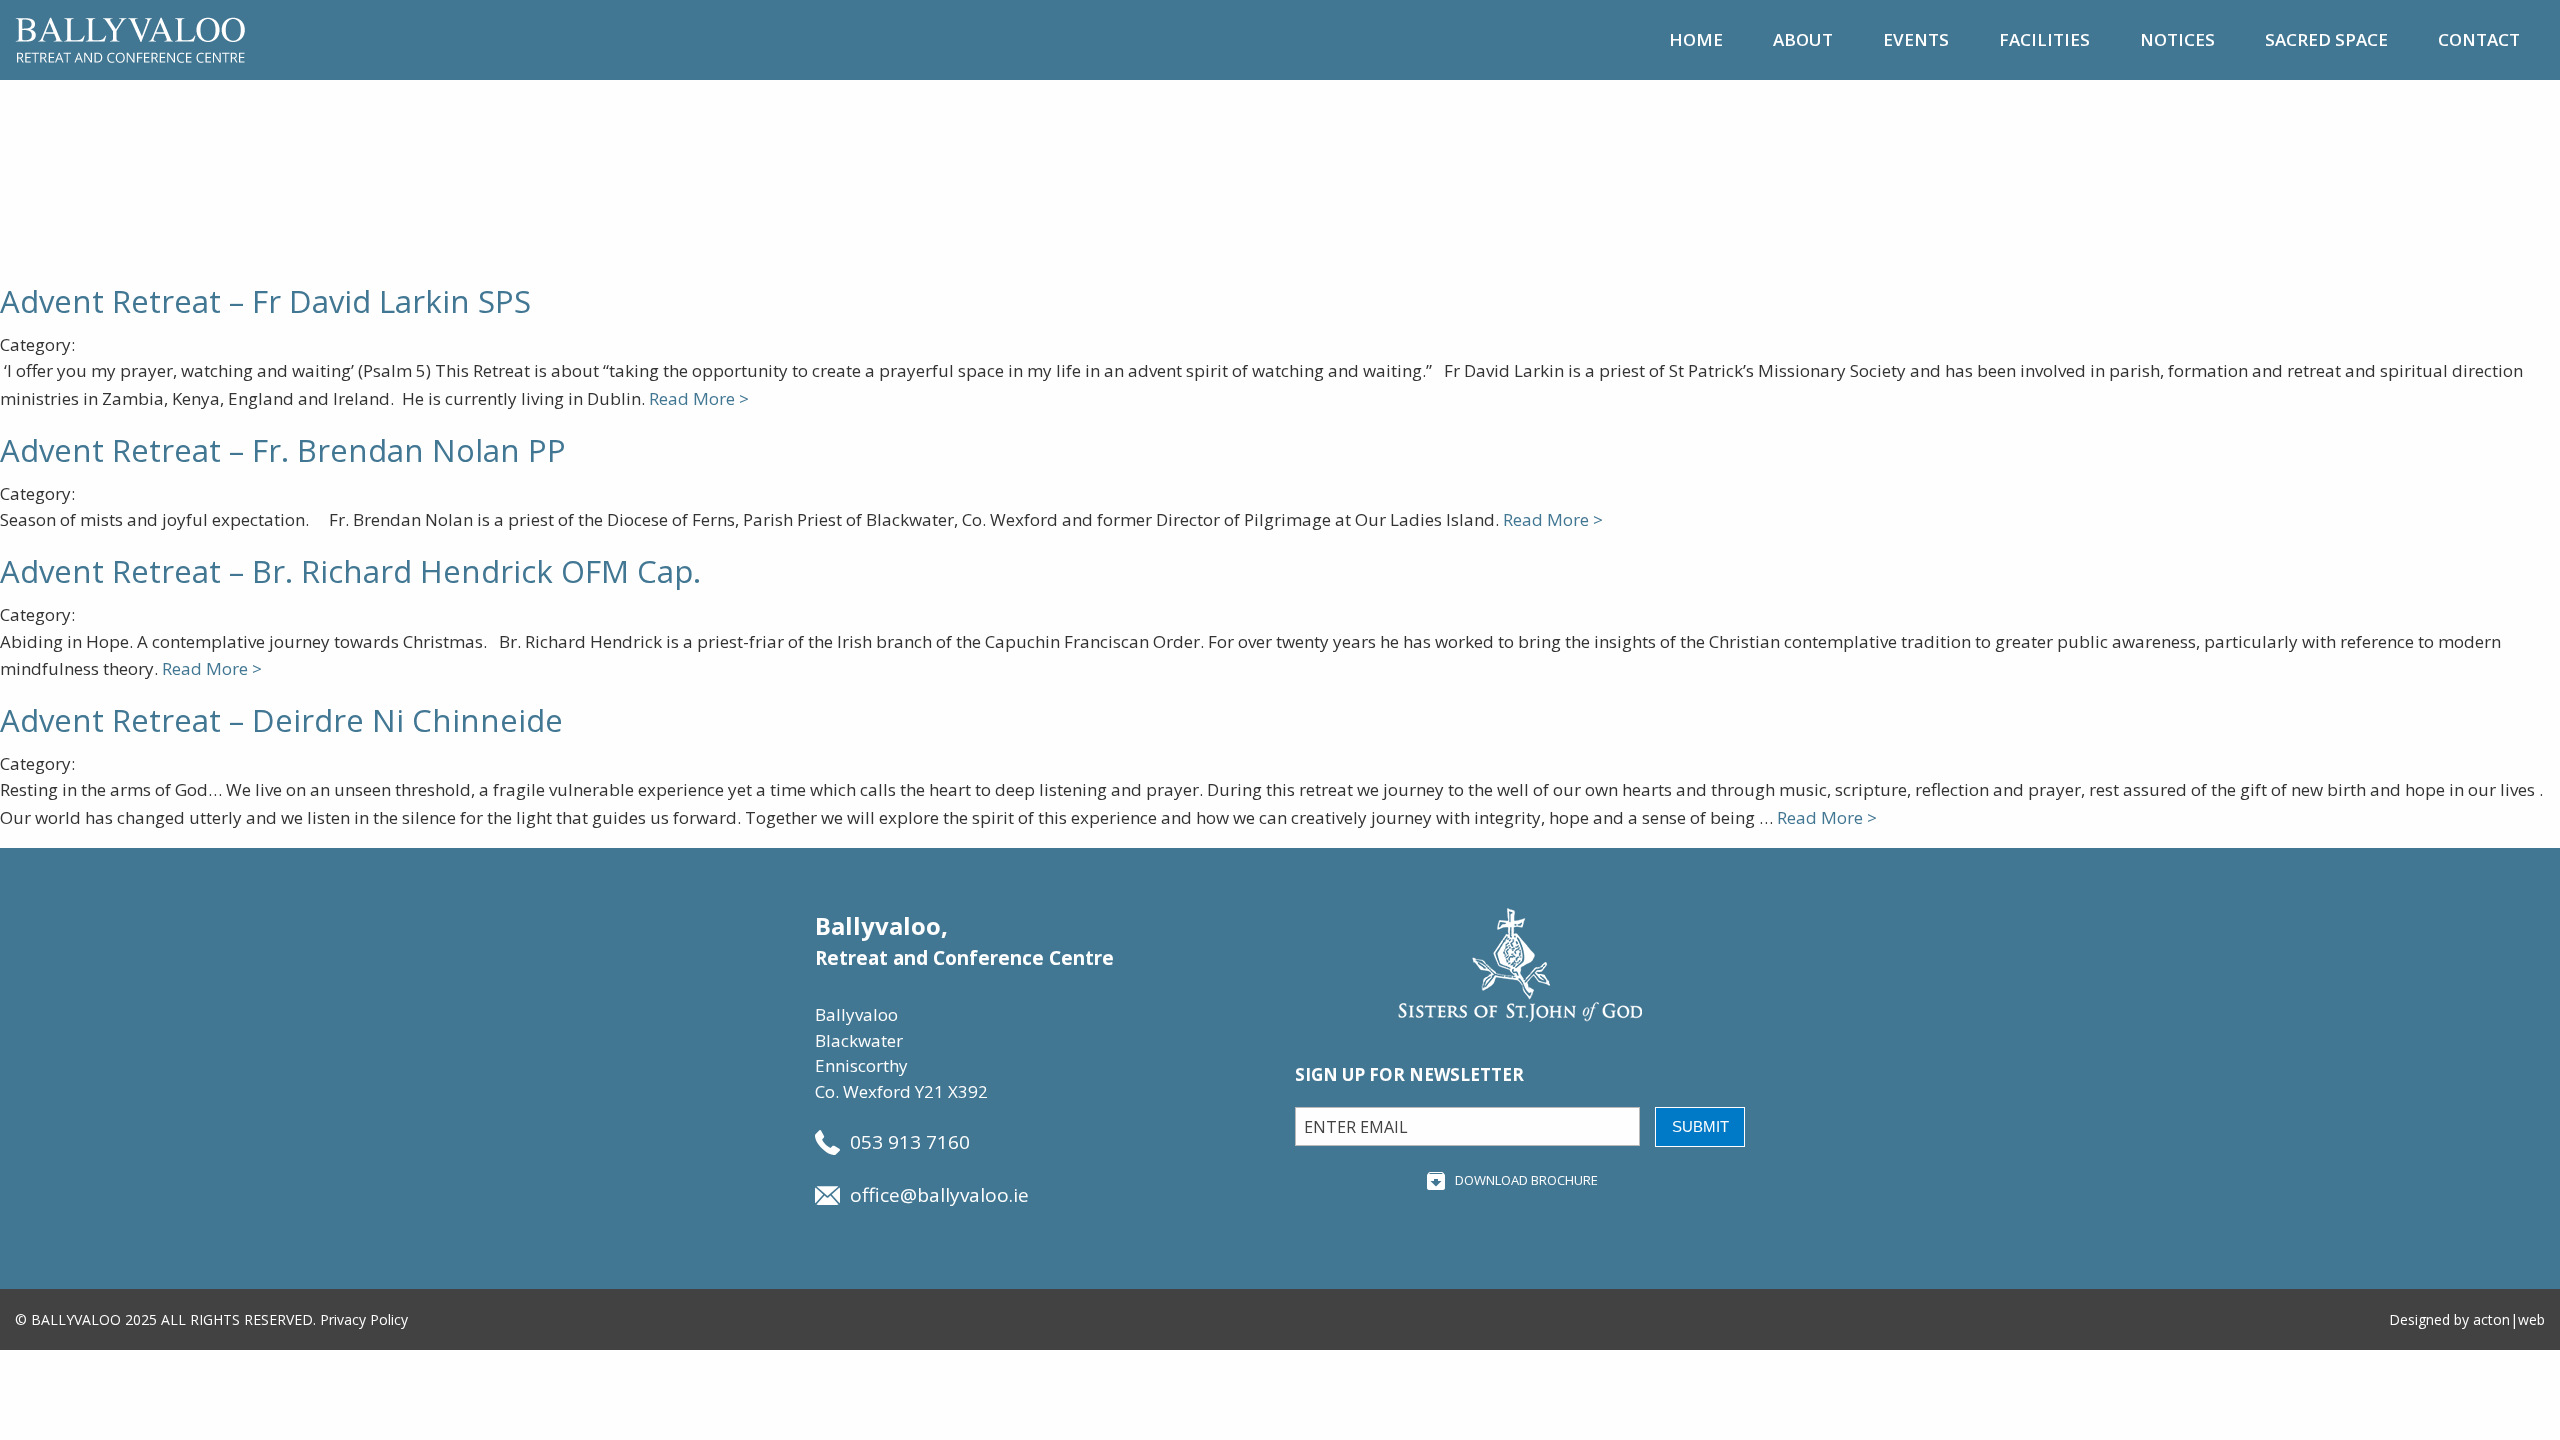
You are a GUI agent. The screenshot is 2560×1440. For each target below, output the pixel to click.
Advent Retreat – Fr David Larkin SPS (265, 301)
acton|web (2509, 1319)
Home (1696, 39)
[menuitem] (1696, 40)
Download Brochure (1526, 1180)
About (1803, 39)
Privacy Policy (364, 1319)
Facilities (2044, 39)
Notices (2177, 39)
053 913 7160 (910, 1142)
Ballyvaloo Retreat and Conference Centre (130, 40)
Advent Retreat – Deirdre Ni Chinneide (281, 720)
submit (1700, 1126)
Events (1916, 39)
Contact (2479, 39)
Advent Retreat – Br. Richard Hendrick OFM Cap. (350, 571)
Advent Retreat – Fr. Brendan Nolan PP (283, 450)
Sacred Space (2326, 39)
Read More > (699, 398)
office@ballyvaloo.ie (939, 1195)
